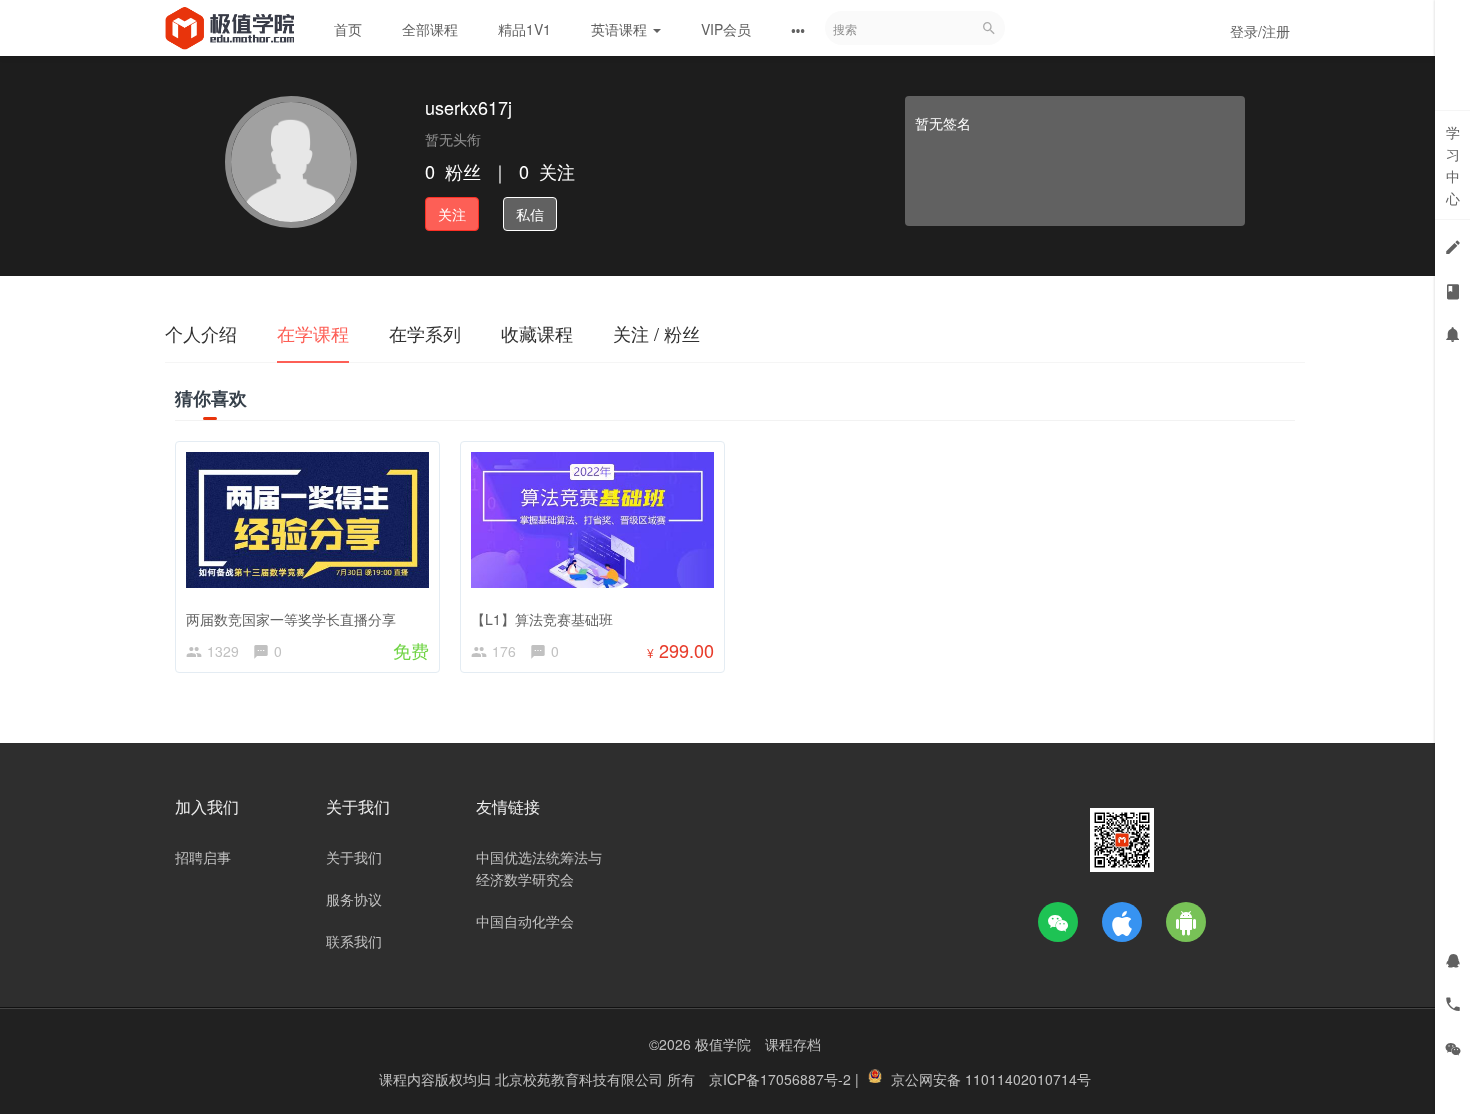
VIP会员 (726, 29)
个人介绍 (201, 333)
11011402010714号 (1028, 1079)
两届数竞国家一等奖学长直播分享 (291, 619)
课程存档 (793, 1044)
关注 (452, 214)
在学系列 (425, 333)
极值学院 (723, 1044)
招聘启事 (203, 857)
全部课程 (430, 29)
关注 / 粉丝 (656, 333)
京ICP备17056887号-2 (782, 1079)
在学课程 (313, 333)
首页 (348, 29)
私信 (530, 214)
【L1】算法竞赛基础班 (542, 619)
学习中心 (1453, 165)
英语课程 (621, 29)
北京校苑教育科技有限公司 (581, 1079)
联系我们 (354, 941)
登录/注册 (1260, 31)
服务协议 (354, 899)
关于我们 (354, 857)
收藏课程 (537, 333)
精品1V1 (524, 29)
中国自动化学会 (525, 921)
